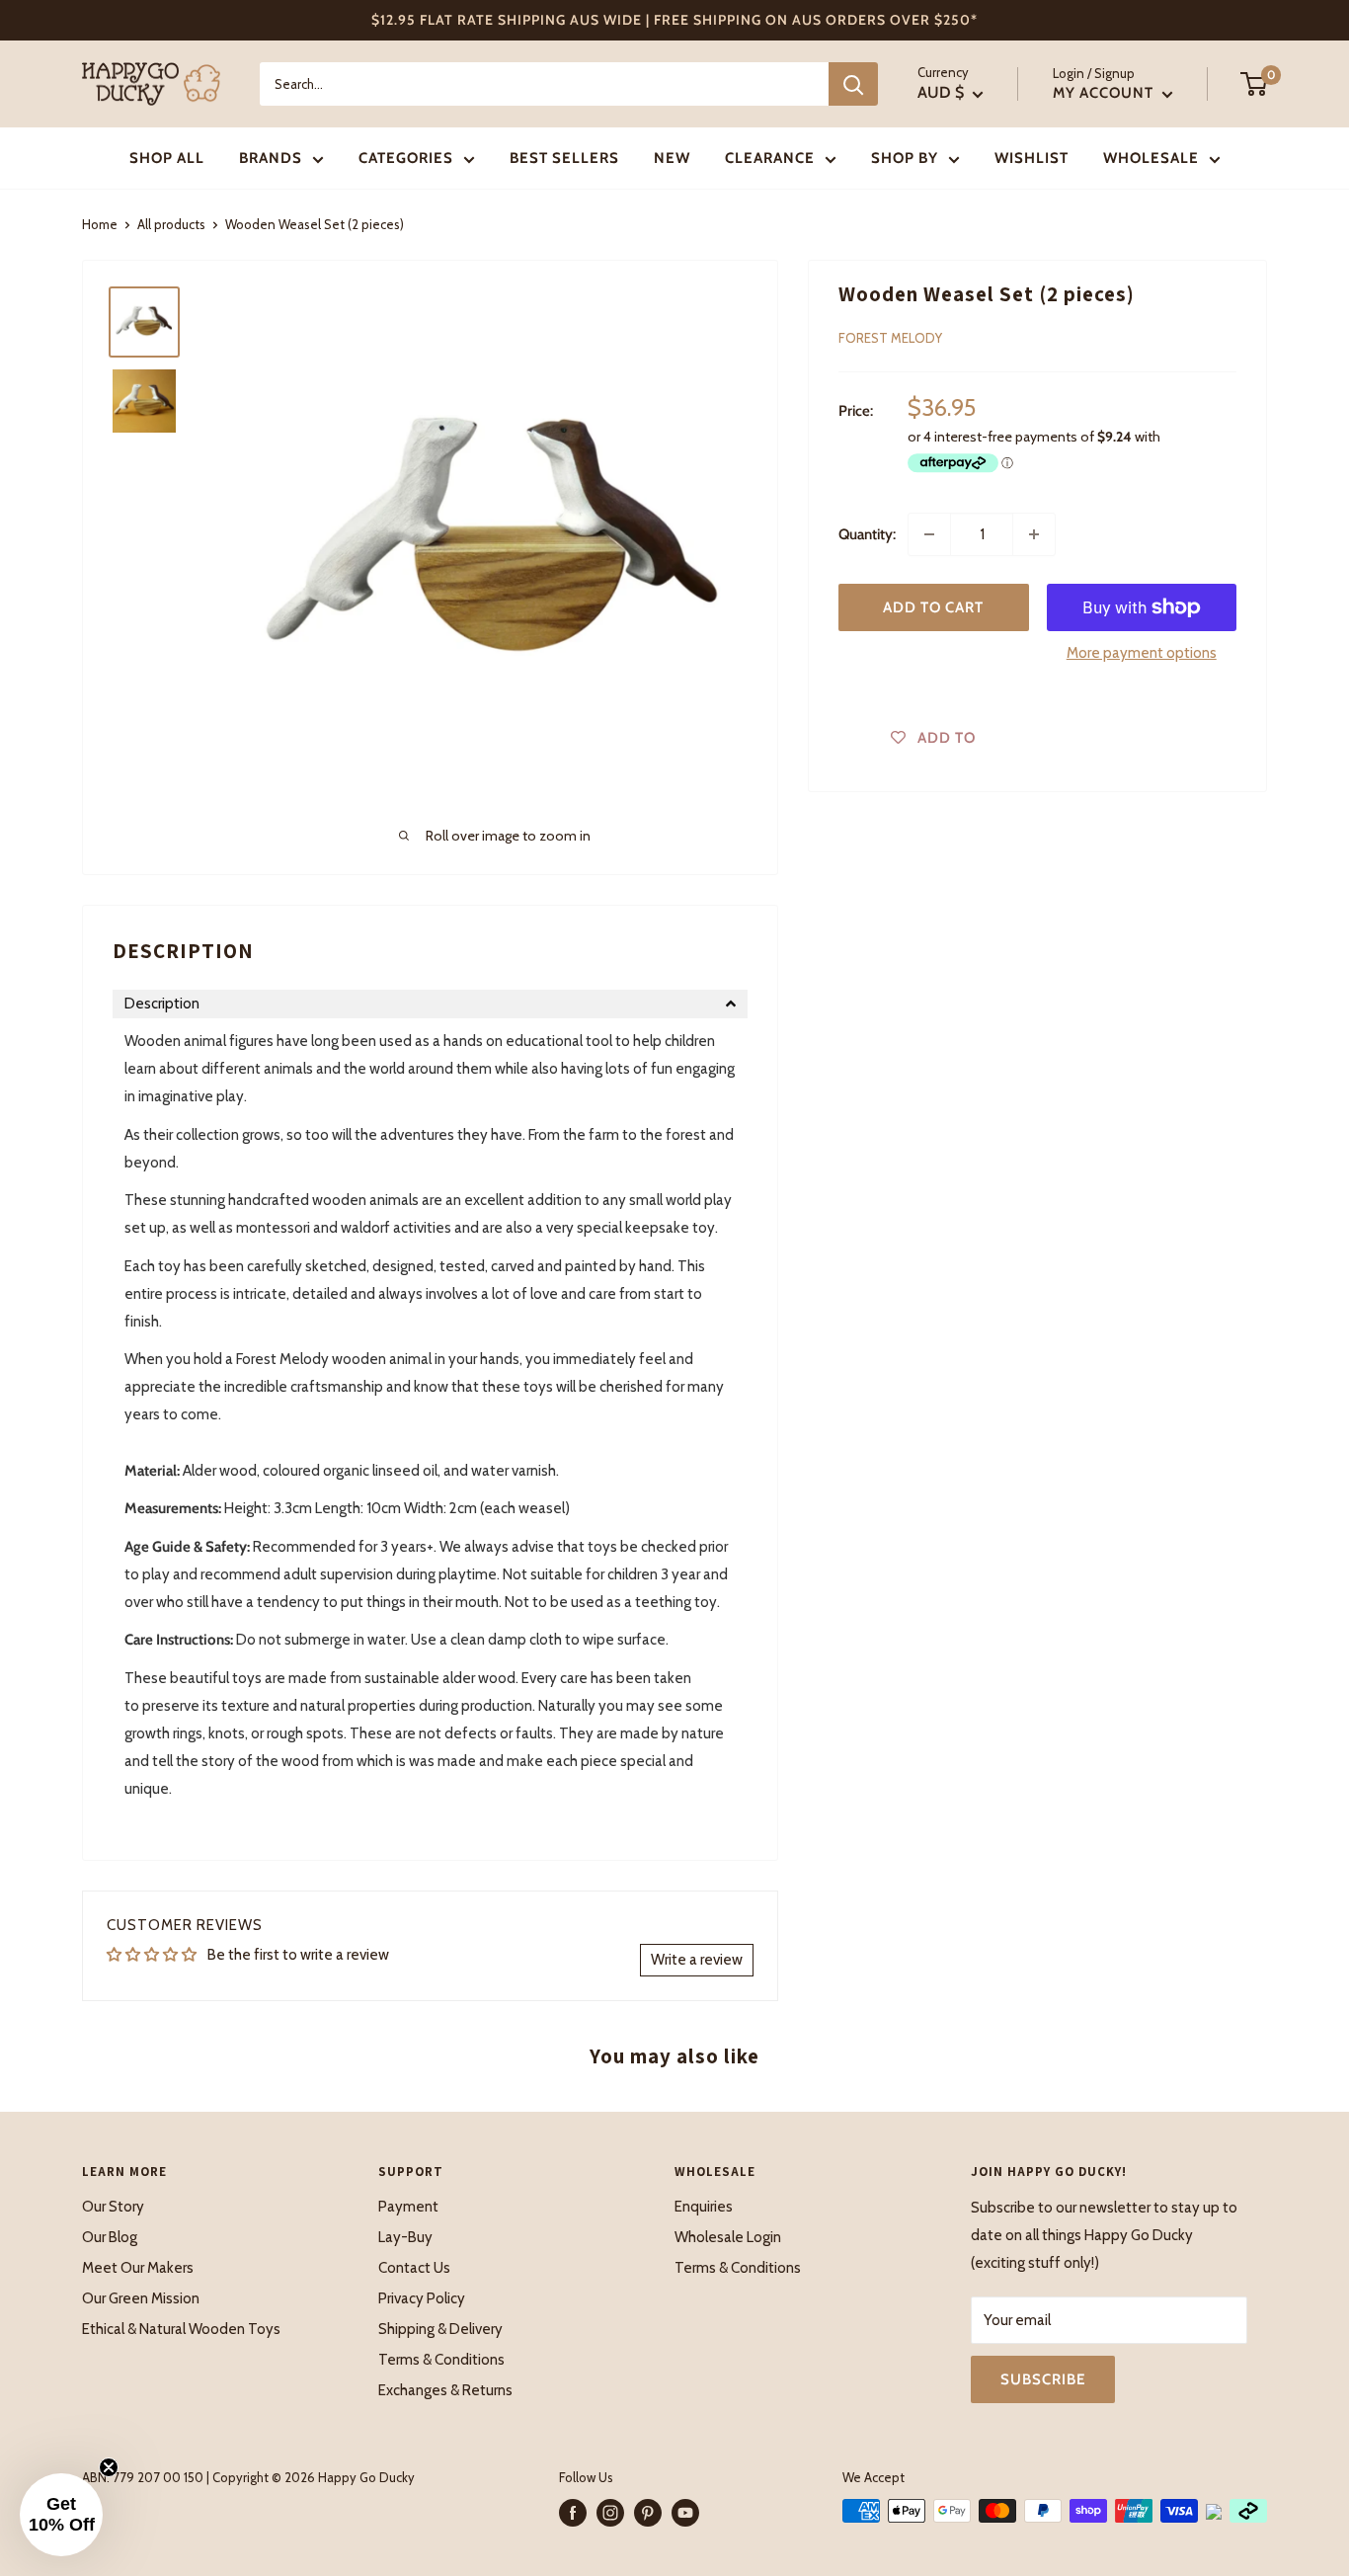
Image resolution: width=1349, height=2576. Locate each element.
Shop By (905, 158)
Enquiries (704, 2207)
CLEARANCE (770, 158)
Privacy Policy (422, 2298)
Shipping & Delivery (440, 2329)
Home (100, 224)
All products (171, 224)
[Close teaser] (109, 2467)
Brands (271, 158)
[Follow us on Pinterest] (648, 2513)
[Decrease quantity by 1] (929, 534)
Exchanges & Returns (445, 2390)
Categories (406, 158)
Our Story (113, 2207)
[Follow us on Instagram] (610, 2513)
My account (1105, 93)
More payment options (1142, 653)
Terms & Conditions (441, 2360)
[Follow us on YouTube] (685, 2513)
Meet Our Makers (138, 2268)
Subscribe (1043, 2379)
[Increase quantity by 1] (1034, 534)
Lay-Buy (405, 2237)
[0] (1255, 84)
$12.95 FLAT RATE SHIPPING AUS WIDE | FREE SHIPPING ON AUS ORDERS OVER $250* (674, 20)
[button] (430, 1004)
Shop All (167, 158)
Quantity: (867, 534)
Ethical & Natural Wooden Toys (181, 2329)
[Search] (853, 84)
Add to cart (933, 607)
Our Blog (110, 2237)
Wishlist (1032, 158)
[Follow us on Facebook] (573, 2513)
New (672, 158)
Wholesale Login (728, 2237)
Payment (408, 2207)
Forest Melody (890, 338)
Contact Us (414, 2268)
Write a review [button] (697, 1960)
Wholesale (1151, 158)
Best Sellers (564, 158)
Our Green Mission (141, 2298)
